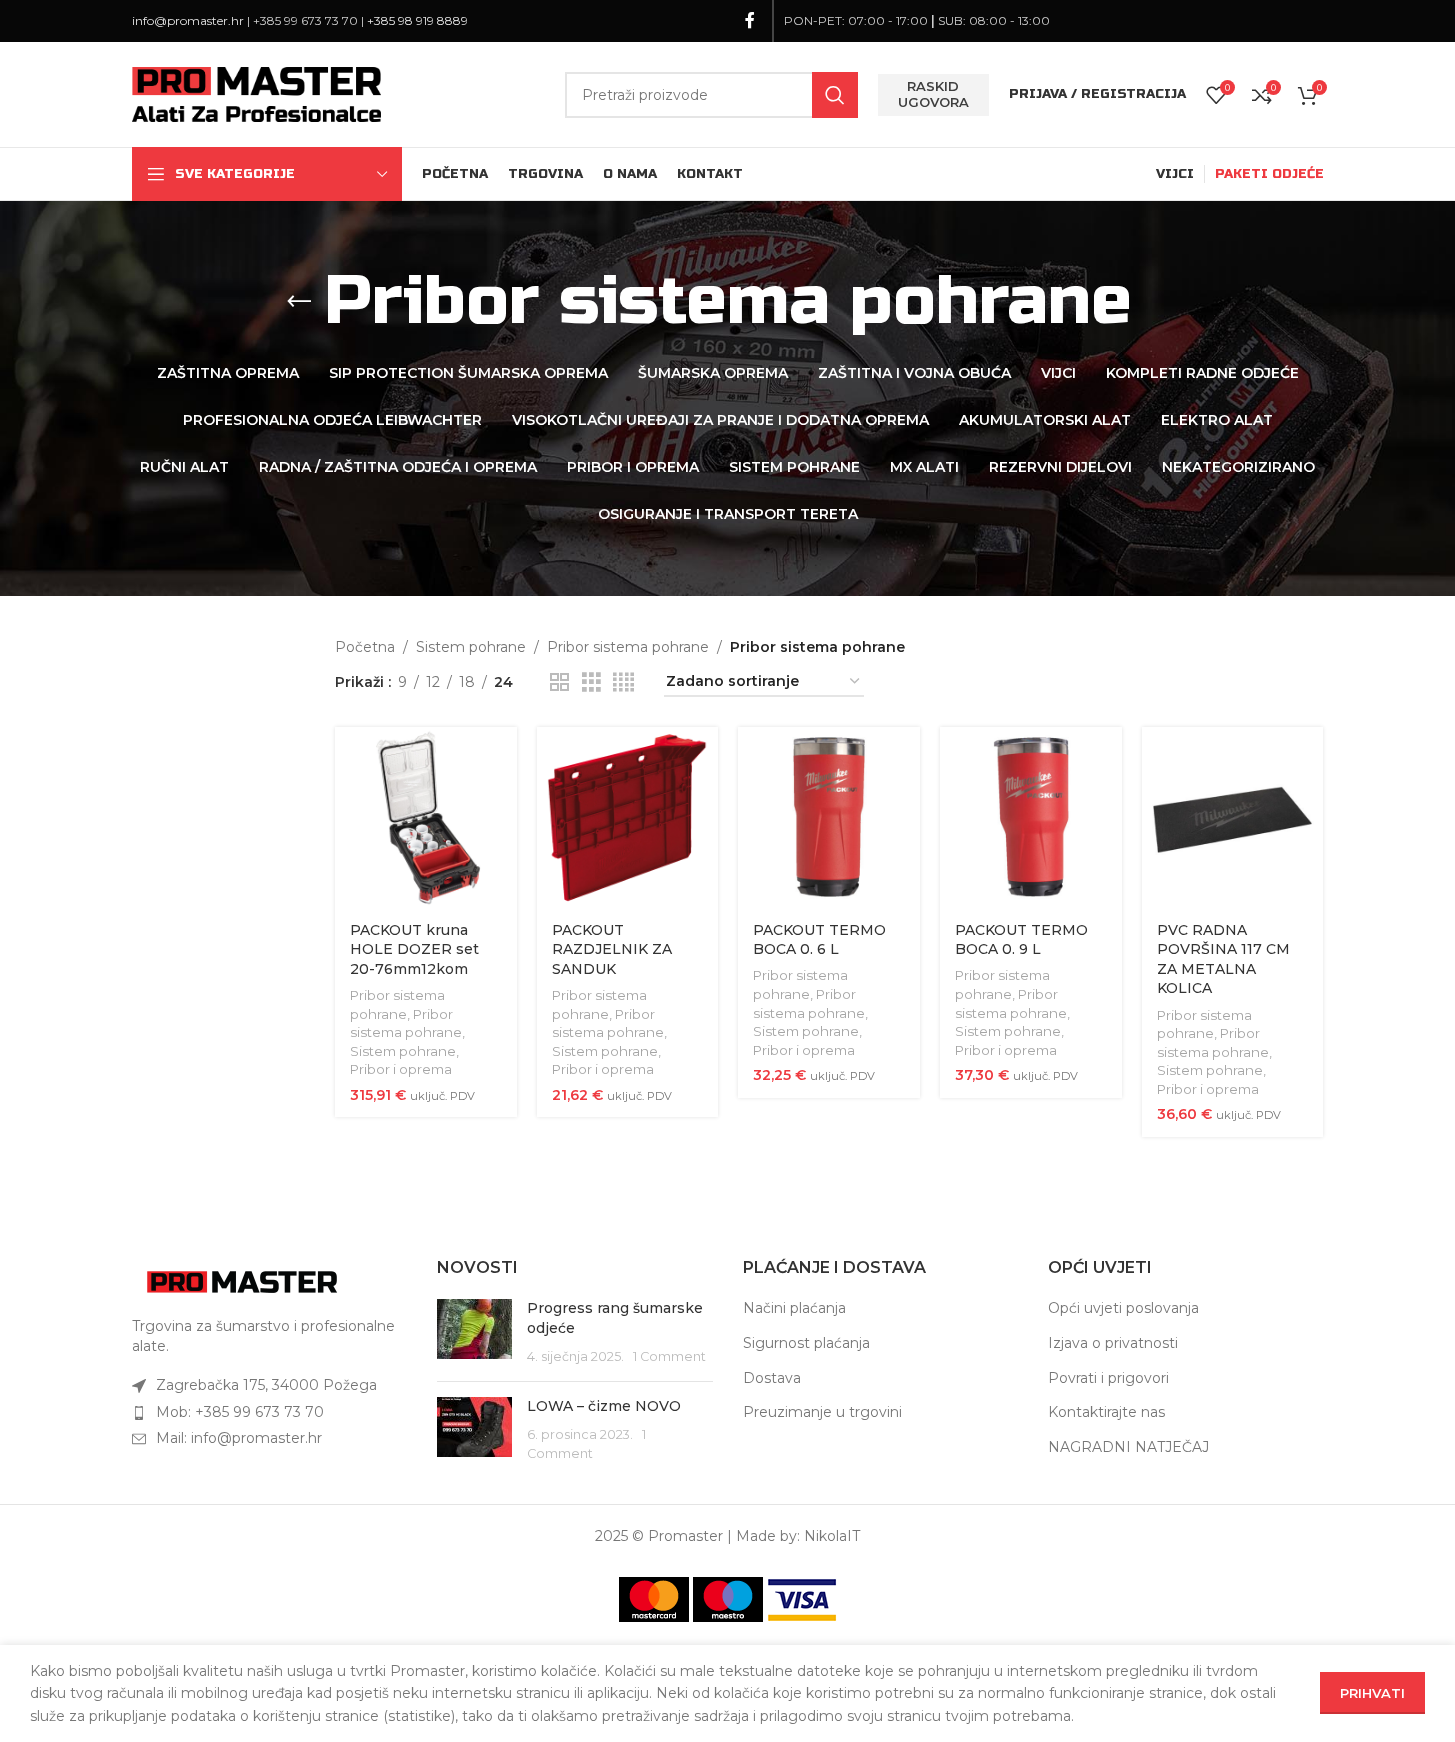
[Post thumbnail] (474, 1332)
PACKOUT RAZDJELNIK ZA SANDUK (612, 949)
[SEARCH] (835, 95)
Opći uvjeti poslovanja (1123, 1308)
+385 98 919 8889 (417, 20)
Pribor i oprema (401, 1069)
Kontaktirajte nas (1106, 1412)
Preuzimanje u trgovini (822, 1412)
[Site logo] (257, 93)
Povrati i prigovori (1108, 1378)
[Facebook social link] (750, 20)
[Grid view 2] (559, 682)
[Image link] (242, 1281)
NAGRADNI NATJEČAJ (1128, 1447)
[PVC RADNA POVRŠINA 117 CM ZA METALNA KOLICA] (1233, 818)
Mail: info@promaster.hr (239, 1438)
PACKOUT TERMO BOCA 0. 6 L (819, 940)
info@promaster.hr (188, 20)
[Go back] (299, 302)
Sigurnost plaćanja (806, 1343)
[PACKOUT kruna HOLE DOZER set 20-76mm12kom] (426, 818)
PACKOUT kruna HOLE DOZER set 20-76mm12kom (414, 949)
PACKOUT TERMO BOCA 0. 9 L (1021, 940)
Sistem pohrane (471, 647)
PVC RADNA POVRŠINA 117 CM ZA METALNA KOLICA (1223, 959)
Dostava (772, 1378)
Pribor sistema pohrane (628, 647)
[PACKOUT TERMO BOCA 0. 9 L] (1031, 818)
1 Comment (669, 1356)
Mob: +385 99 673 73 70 (240, 1412)
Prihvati (1372, 1693)
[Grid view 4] (623, 682)
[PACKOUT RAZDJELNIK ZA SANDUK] (628, 818)
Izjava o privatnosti (1113, 1343)
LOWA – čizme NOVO (604, 1406)
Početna (365, 647)
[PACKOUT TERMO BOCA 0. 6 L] (829, 818)
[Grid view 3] (591, 682)
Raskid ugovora (933, 94)
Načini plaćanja (794, 1308)
